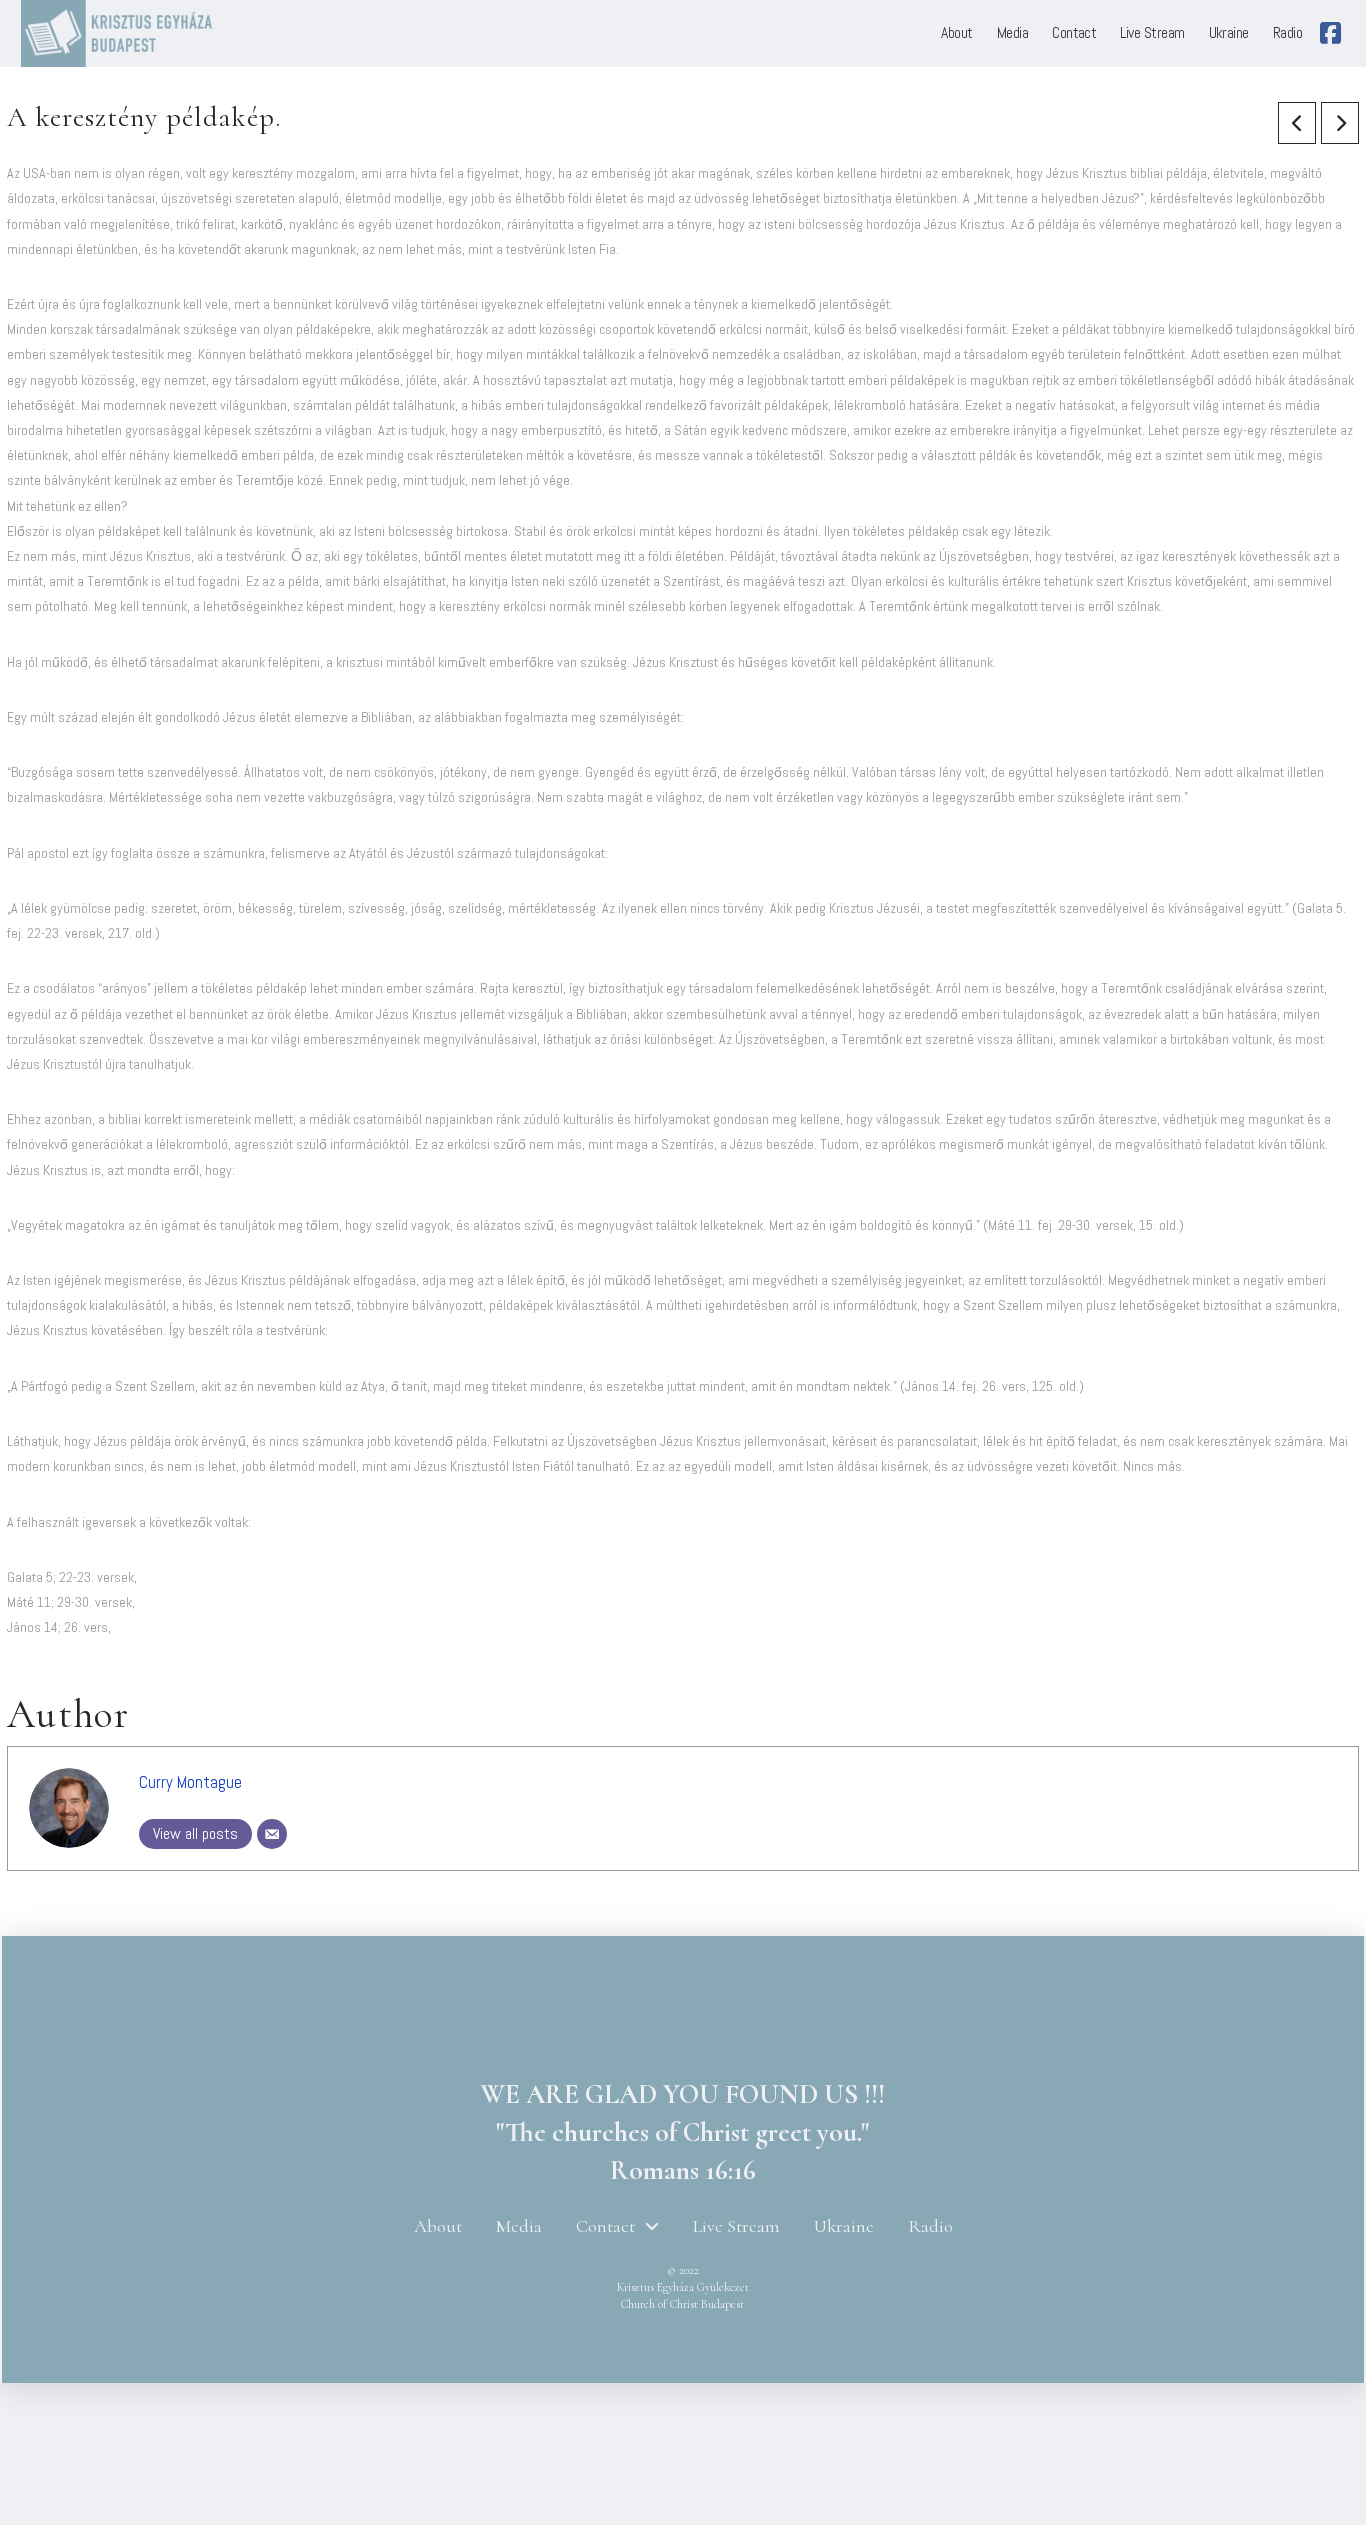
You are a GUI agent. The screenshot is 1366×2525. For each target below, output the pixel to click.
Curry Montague (190, 1782)
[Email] (272, 1834)
